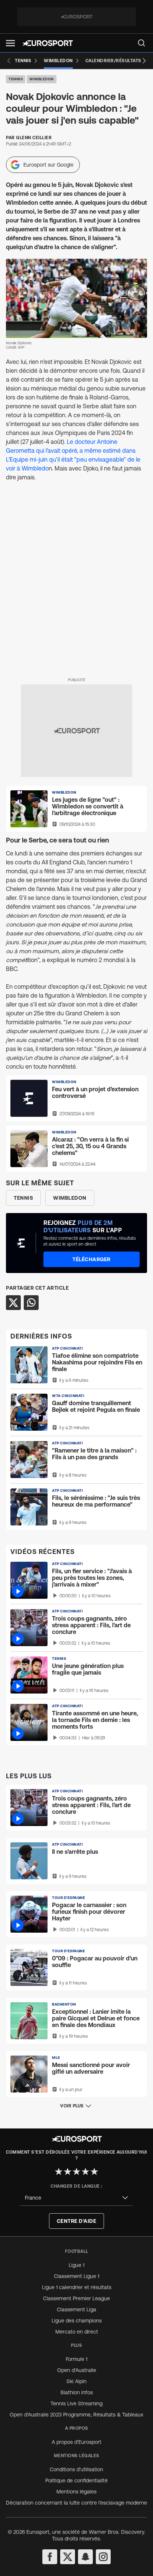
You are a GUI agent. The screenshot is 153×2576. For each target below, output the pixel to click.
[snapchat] (85, 2557)
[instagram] (103, 2557)
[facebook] (50, 2557)
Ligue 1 (76, 2265)
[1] (59, 2171)
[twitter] (68, 2557)
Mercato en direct (77, 2332)
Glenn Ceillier (34, 138)
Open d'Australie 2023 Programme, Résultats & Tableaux (76, 2415)
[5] (94, 2171)
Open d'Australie (77, 2370)
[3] (76, 2171)
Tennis (16, 79)
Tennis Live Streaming (76, 2404)
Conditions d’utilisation (76, 2469)
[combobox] (76, 2198)
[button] (10, 43)
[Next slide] (144, 61)
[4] (85, 2171)
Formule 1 (76, 2359)
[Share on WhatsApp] (31, 1303)
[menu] (141, 43)
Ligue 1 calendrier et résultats (77, 2287)
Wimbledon (42, 79)
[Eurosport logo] (48, 43)
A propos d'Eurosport (76, 2442)
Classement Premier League (76, 2298)
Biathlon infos (77, 2392)
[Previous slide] (9, 61)
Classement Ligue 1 (76, 2276)
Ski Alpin (76, 2381)
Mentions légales (76, 2492)
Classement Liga (76, 2309)
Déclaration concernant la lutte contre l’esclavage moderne (76, 2503)
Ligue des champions (77, 2321)
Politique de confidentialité (76, 2480)
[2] (68, 2171)
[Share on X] (13, 1303)
